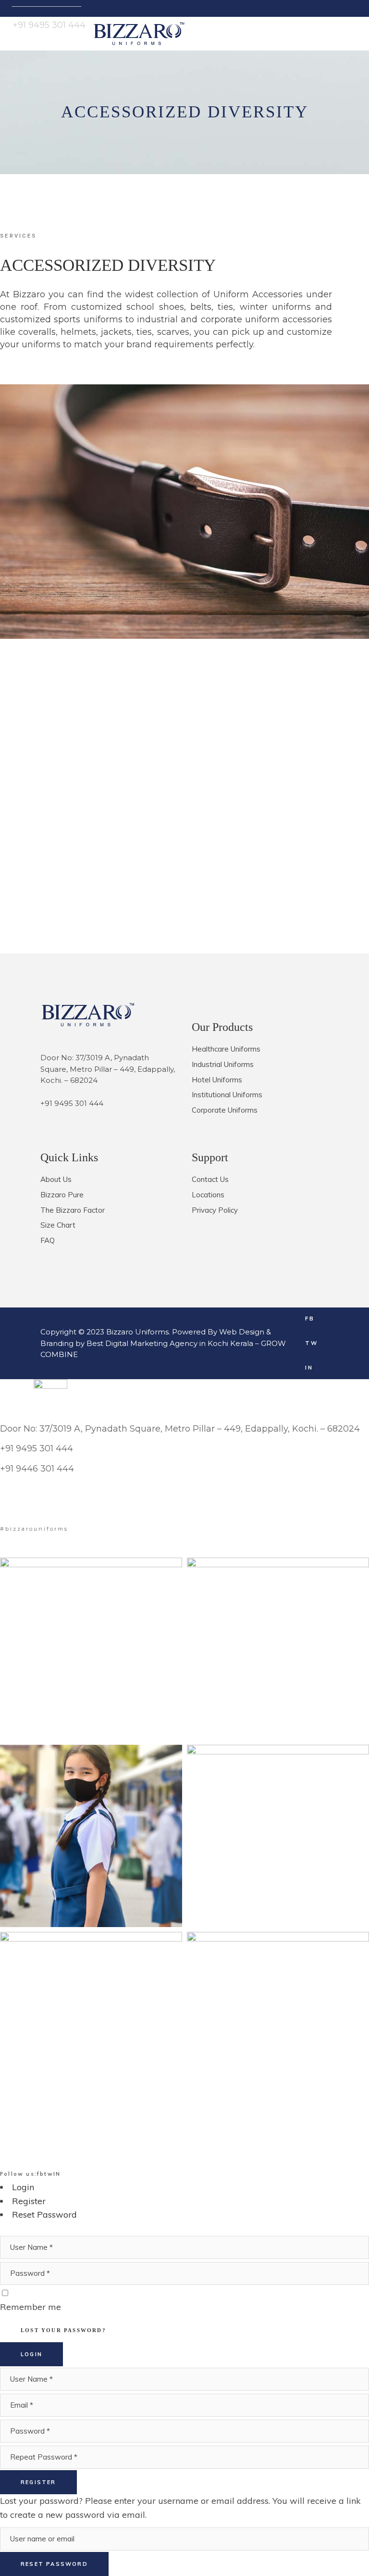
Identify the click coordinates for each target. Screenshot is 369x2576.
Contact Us (210, 1179)
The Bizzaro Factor (73, 1210)
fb (41, 2174)
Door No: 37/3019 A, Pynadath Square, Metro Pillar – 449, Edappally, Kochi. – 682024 (180, 1429)
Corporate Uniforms (225, 1110)
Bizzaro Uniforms (137, 1332)
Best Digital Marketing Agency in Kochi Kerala (171, 1343)
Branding (57, 1343)
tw (49, 2174)
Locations (208, 1195)
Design (252, 1332)
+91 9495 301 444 (72, 1103)
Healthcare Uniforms (226, 1049)
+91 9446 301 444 (37, 1469)
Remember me (31, 2307)
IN (57, 2174)
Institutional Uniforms (227, 1095)
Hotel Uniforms (217, 1080)
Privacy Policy (215, 1210)
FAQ (48, 1240)
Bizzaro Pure (62, 1195)
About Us (56, 1179)
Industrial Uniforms (223, 1064)
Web (228, 1332)
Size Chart (58, 1225)
